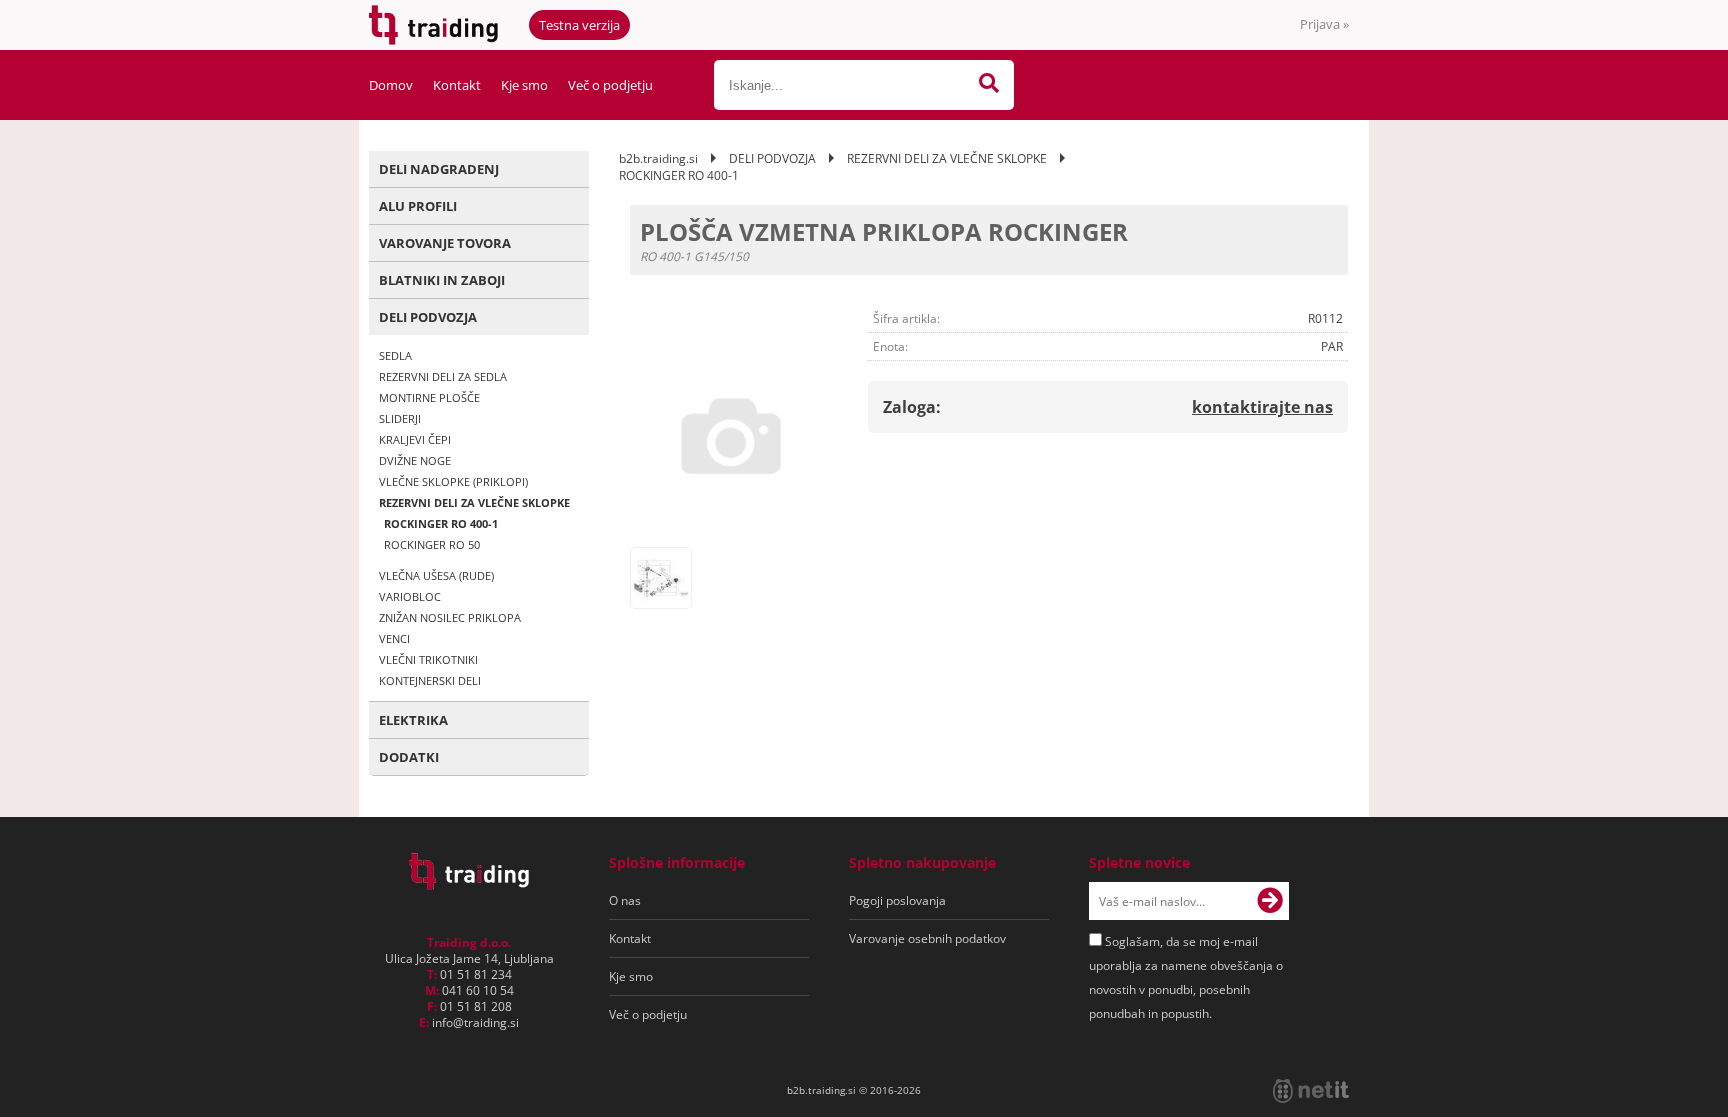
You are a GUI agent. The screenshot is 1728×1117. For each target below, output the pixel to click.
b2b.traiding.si (658, 158)
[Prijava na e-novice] (1270, 901)
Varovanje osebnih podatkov (927, 938)
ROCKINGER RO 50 (432, 544)
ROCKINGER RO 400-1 (441, 523)
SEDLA (395, 355)
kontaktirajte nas (1262, 407)
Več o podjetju (610, 85)
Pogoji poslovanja (897, 900)
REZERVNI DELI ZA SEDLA (443, 376)
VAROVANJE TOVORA (445, 243)
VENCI (394, 638)
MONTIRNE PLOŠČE (429, 397)
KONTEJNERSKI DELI (430, 680)
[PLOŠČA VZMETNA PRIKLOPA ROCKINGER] (731, 436)
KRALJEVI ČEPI (415, 439)
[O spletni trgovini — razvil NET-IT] (1311, 1091)
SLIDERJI (400, 418)
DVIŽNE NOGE (415, 460)
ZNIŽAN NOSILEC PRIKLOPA (450, 617)
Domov (391, 85)
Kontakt (457, 85)
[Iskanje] (989, 85)
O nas (625, 900)
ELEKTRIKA (413, 720)
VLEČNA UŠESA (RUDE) (436, 575)
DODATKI (409, 757)
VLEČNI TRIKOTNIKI (428, 659)
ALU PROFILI (418, 206)
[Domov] (469, 884)
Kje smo (524, 85)
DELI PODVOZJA (428, 317)
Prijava (1324, 24)
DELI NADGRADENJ (439, 169)
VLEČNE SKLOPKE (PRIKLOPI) (453, 481)
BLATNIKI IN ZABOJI (442, 280)
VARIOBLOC (410, 596)
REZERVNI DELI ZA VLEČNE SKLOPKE (474, 502)
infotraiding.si (475, 1022)
